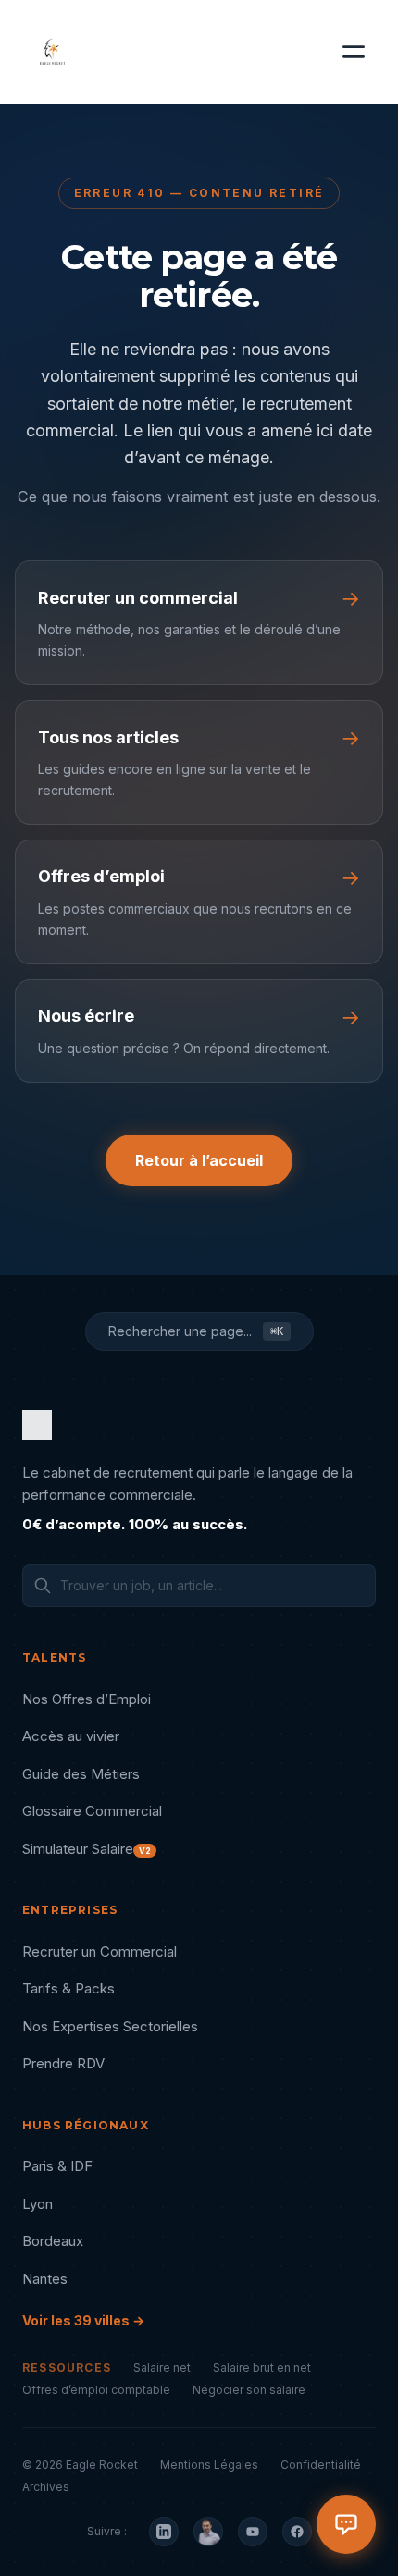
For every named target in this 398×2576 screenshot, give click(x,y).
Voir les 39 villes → (83, 2320)
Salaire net (162, 2367)
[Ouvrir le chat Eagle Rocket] (346, 2524)
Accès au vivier (71, 1736)
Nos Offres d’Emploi (87, 1699)
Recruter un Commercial (99, 1951)
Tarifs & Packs (68, 1988)
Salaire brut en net (262, 2367)
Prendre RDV (63, 2063)
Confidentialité (321, 2465)
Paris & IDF (57, 2166)
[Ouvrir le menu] (354, 52)
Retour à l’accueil (199, 1160)
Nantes (45, 2279)
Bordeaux (53, 2241)
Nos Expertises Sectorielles (110, 2026)
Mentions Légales (209, 2465)
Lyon (37, 2204)
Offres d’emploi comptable (96, 2390)
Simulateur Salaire (87, 1849)
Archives (46, 2487)
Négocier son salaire (249, 2390)
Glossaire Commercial (92, 1811)
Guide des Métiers (81, 1774)
